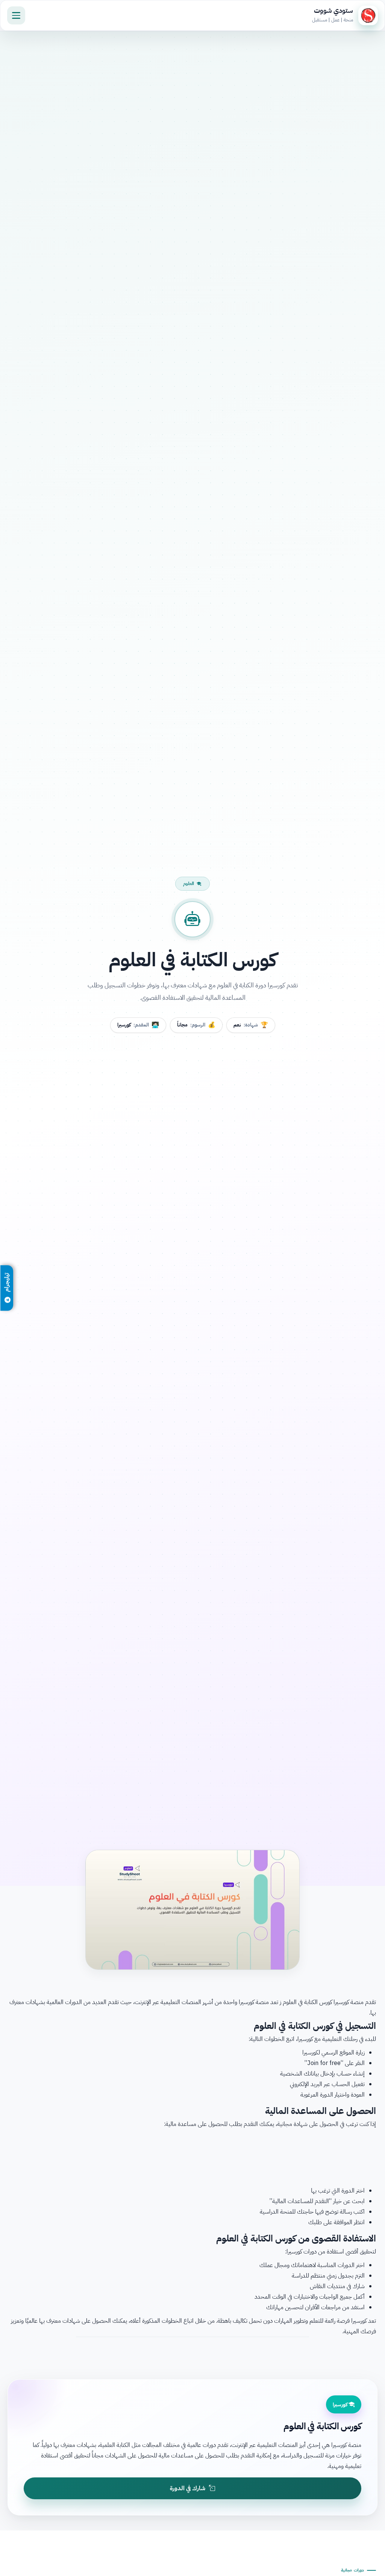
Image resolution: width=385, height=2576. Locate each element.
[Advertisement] (192, 2156)
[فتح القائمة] (16, 15)
